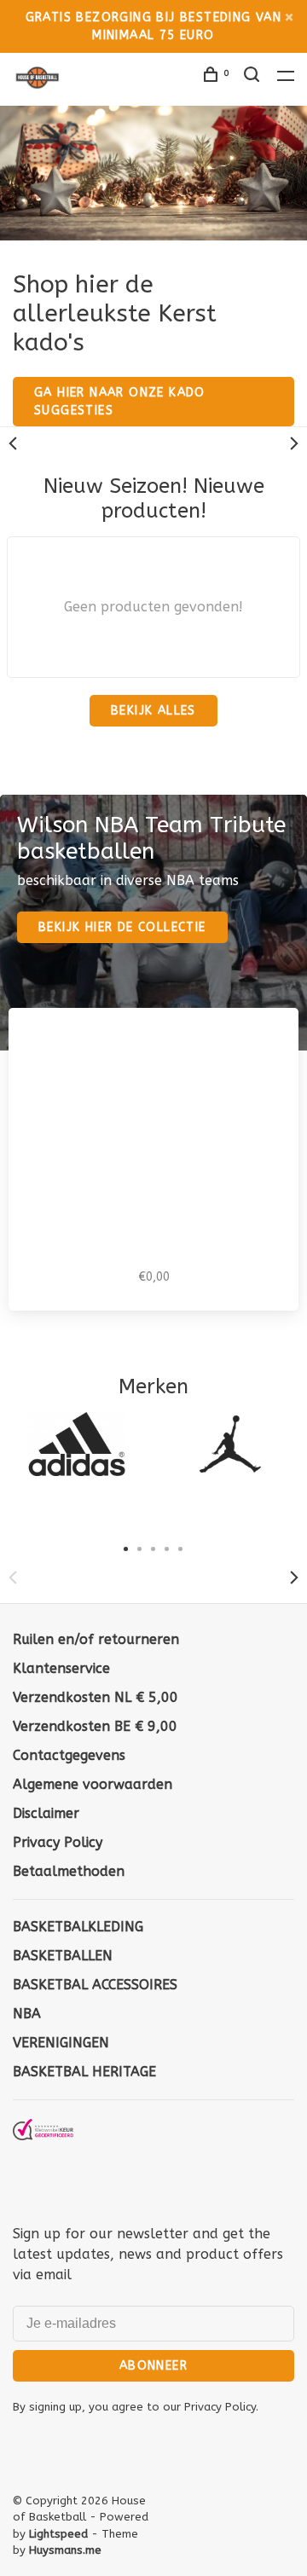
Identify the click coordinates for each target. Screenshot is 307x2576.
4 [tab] (167, 1548)
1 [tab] (126, 1548)
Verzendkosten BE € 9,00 (95, 1726)
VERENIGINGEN (61, 2043)
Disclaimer (46, 1813)
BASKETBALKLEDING (78, 1927)
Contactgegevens (69, 1755)
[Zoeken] (254, 77)
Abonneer (153, 2366)
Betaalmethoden (69, 1871)
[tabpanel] (77, 1444)
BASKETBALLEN (63, 1956)
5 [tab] (181, 1548)
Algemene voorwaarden (93, 1784)
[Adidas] (77, 1444)
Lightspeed (58, 2534)
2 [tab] (140, 1548)
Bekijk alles (153, 711)
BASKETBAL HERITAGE (84, 2072)
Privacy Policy (58, 1842)
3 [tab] (153, 1548)
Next (294, 443)
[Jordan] (230, 1444)
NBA (27, 2014)
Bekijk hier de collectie (122, 927)
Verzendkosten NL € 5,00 (96, 1697)
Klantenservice (61, 1668)
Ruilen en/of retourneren (96, 1639)
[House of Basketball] (43, 2160)
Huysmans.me (65, 2550)
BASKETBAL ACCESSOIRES (95, 1985)
